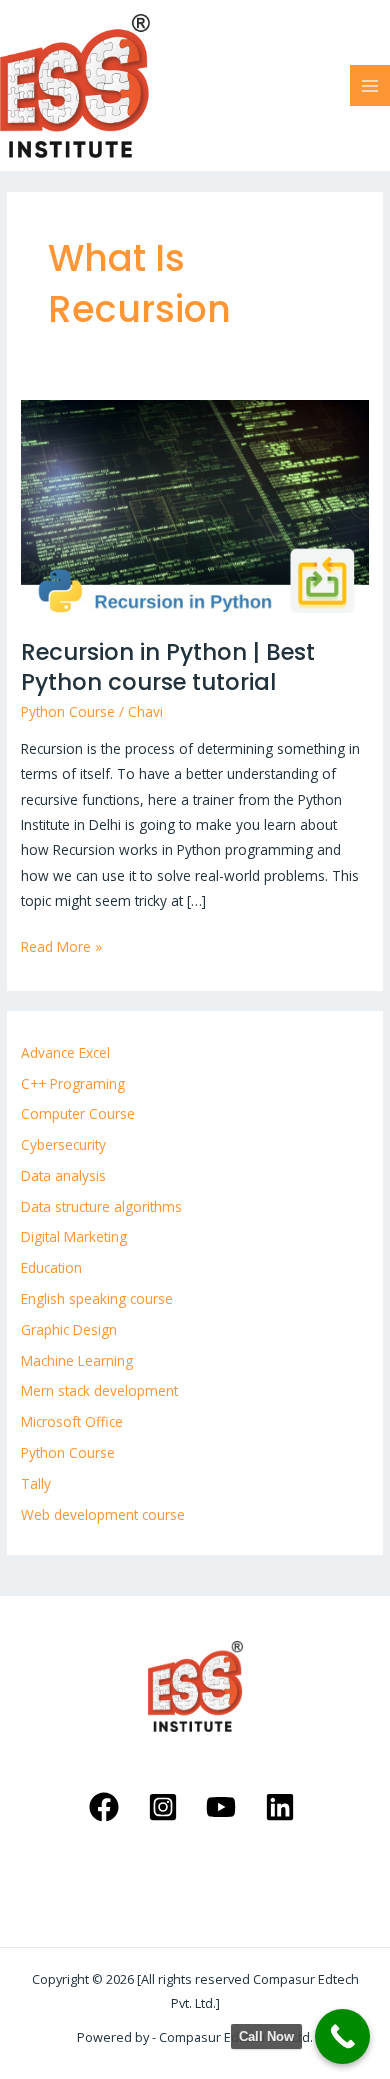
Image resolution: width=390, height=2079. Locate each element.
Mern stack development (99, 1390)
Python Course (68, 711)
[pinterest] (165, 1807)
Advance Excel (65, 1052)
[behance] (283, 1807)
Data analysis (63, 1175)
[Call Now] (342, 2036)
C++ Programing (73, 1083)
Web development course (103, 1514)
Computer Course (78, 1113)
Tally (36, 1483)
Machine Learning (77, 1360)
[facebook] (106, 1807)
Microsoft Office (72, 1421)
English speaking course (97, 1298)
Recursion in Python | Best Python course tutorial (168, 667)
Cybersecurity (63, 1144)
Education (51, 1267)
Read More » (61, 945)
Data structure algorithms (101, 1206)
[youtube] (224, 1807)
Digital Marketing (74, 1236)
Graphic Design (69, 1329)
